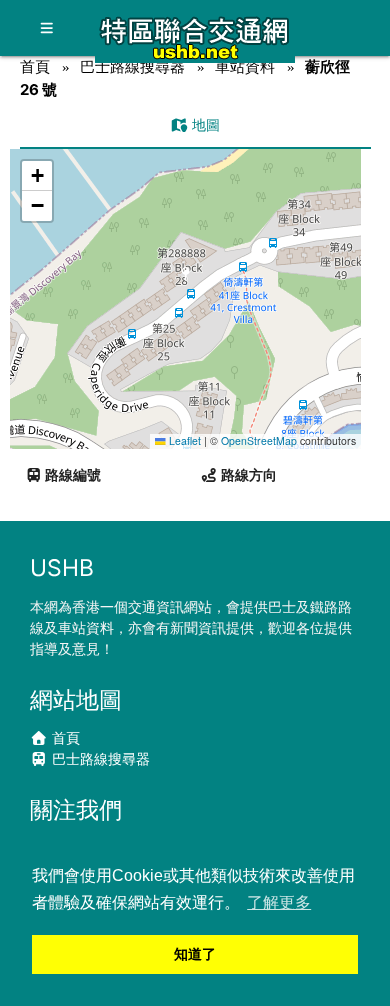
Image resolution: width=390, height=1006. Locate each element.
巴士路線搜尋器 (132, 66)
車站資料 (245, 66)
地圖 (204, 124)
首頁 (35, 66)
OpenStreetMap (259, 440)
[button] (186, 279)
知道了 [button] (195, 954)
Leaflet (183, 440)
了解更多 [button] (279, 902)
